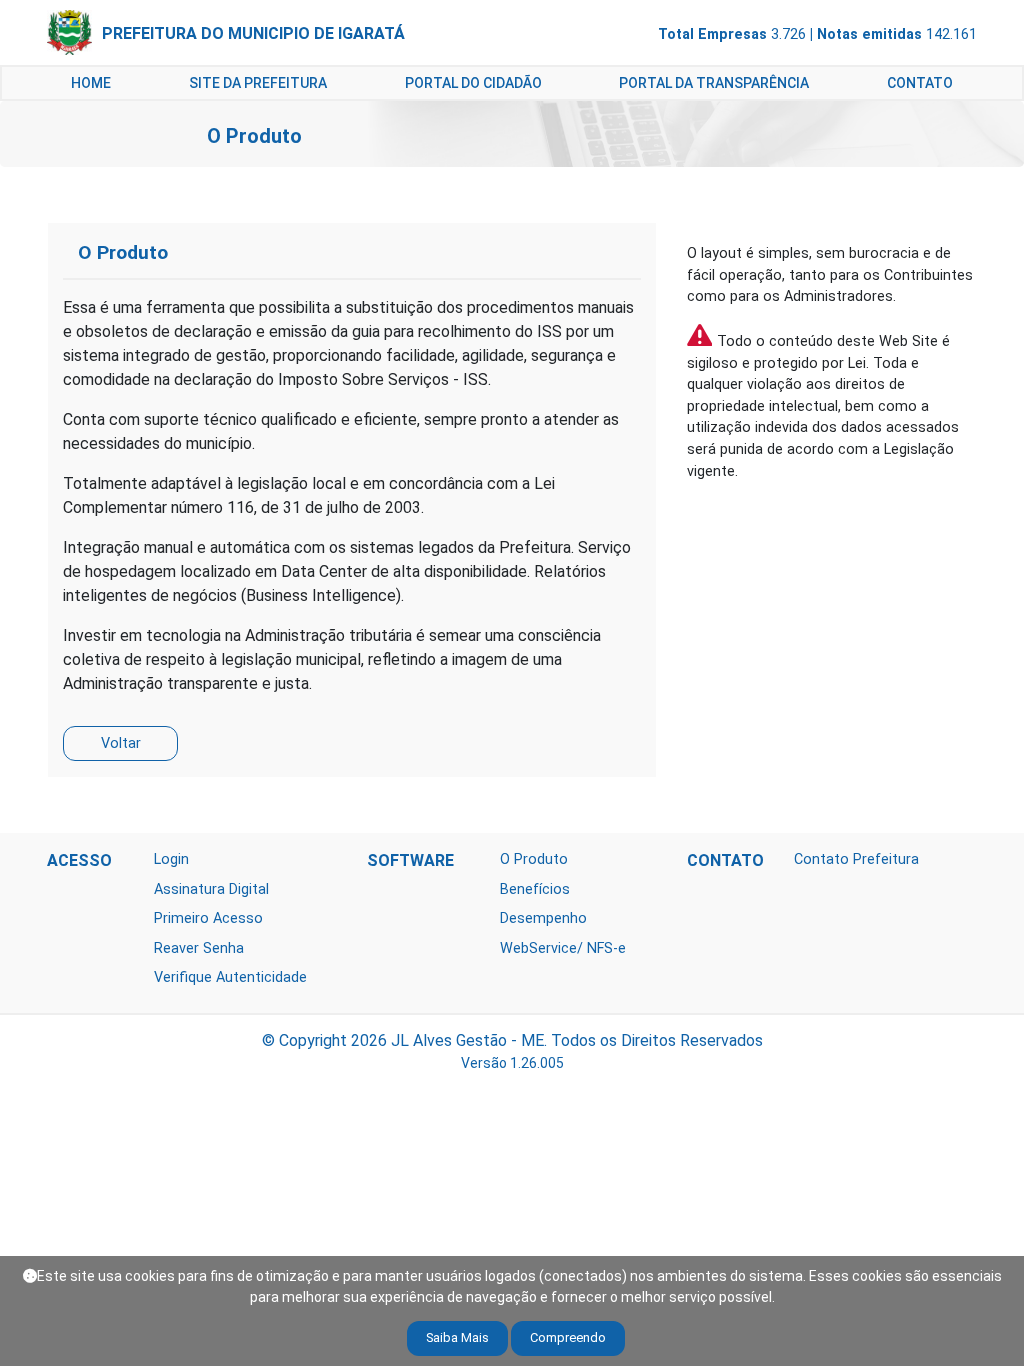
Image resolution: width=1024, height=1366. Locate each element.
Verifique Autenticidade (230, 977)
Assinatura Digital (211, 889)
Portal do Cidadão (473, 83)
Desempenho (543, 918)
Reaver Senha (199, 948)
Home (91, 83)
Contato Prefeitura (856, 859)
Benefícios (535, 889)
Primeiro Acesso (208, 918)
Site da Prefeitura (258, 83)
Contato (920, 83)
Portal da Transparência (714, 83)
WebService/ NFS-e (563, 948)
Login (171, 859)
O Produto (534, 859)
